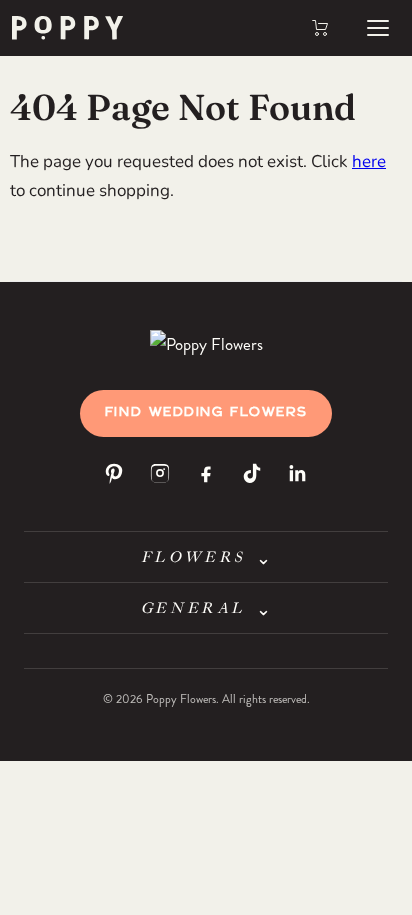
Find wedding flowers (206, 413)
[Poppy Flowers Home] (206, 343)
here (369, 161)
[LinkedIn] (298, 473)
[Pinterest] (114, 473)
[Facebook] (206, 473)
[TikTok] (252, 473)
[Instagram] (160, 473)
